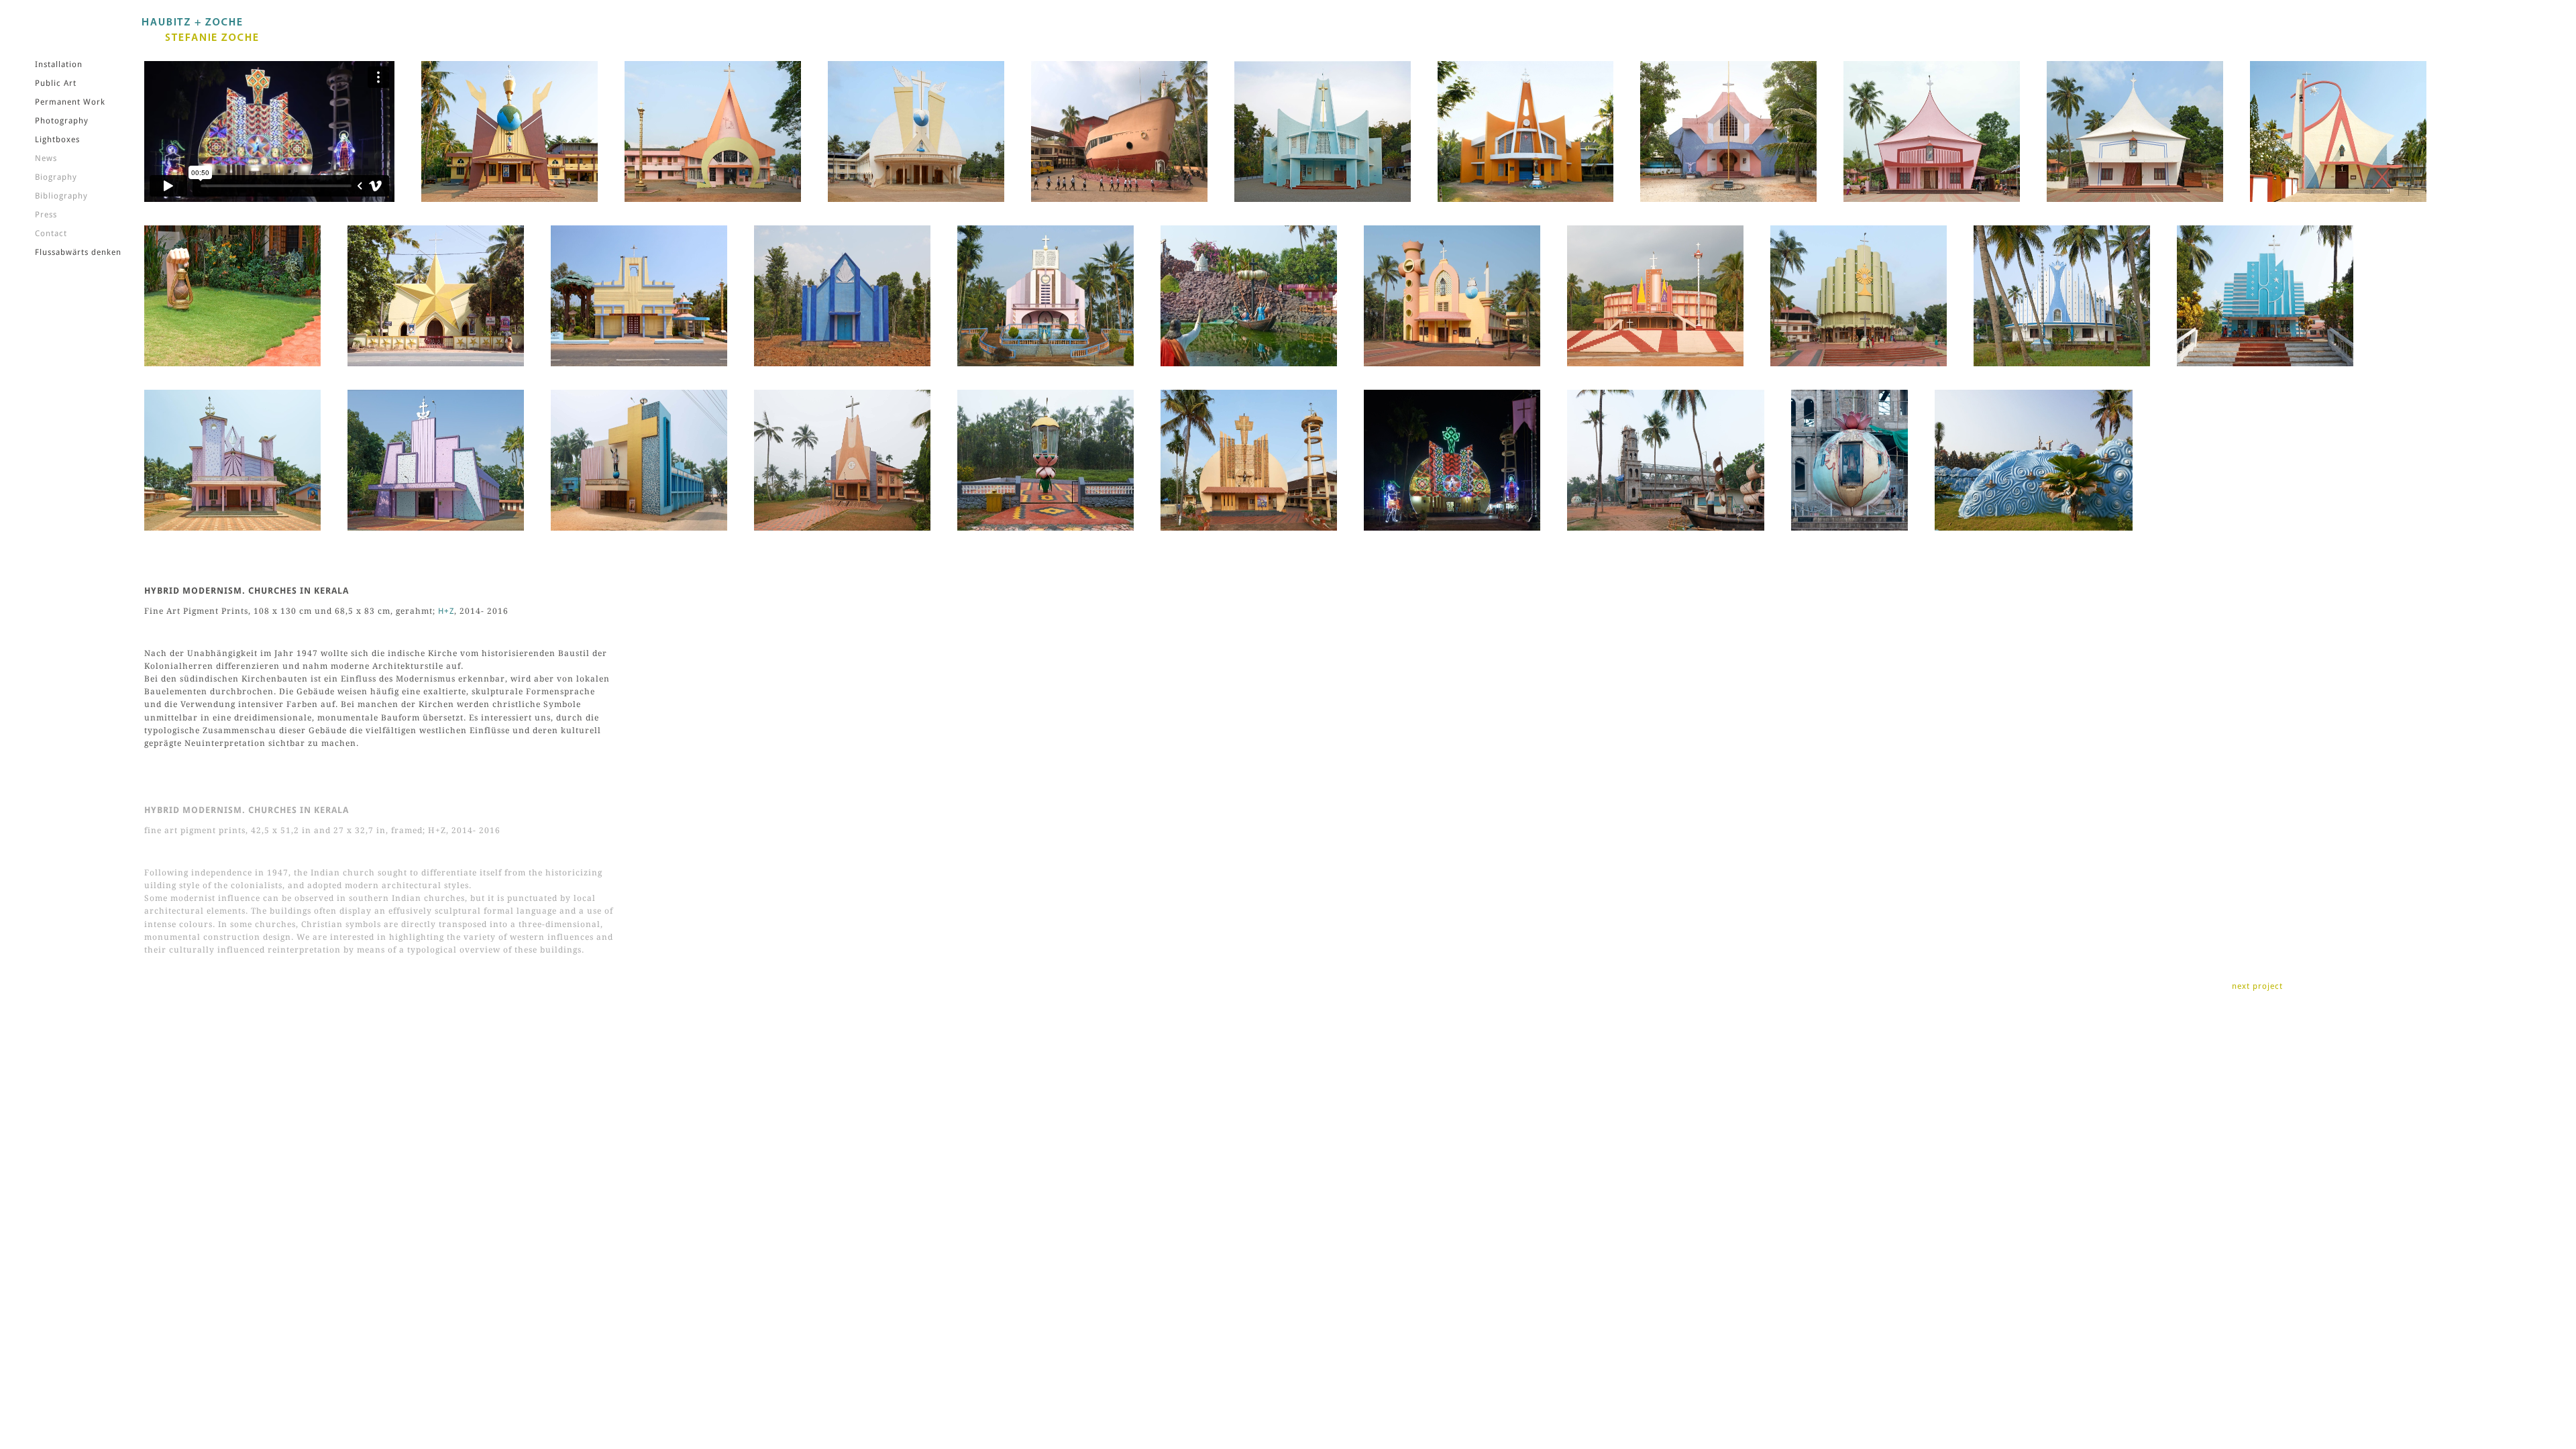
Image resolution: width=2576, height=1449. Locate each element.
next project (2257, 986)
